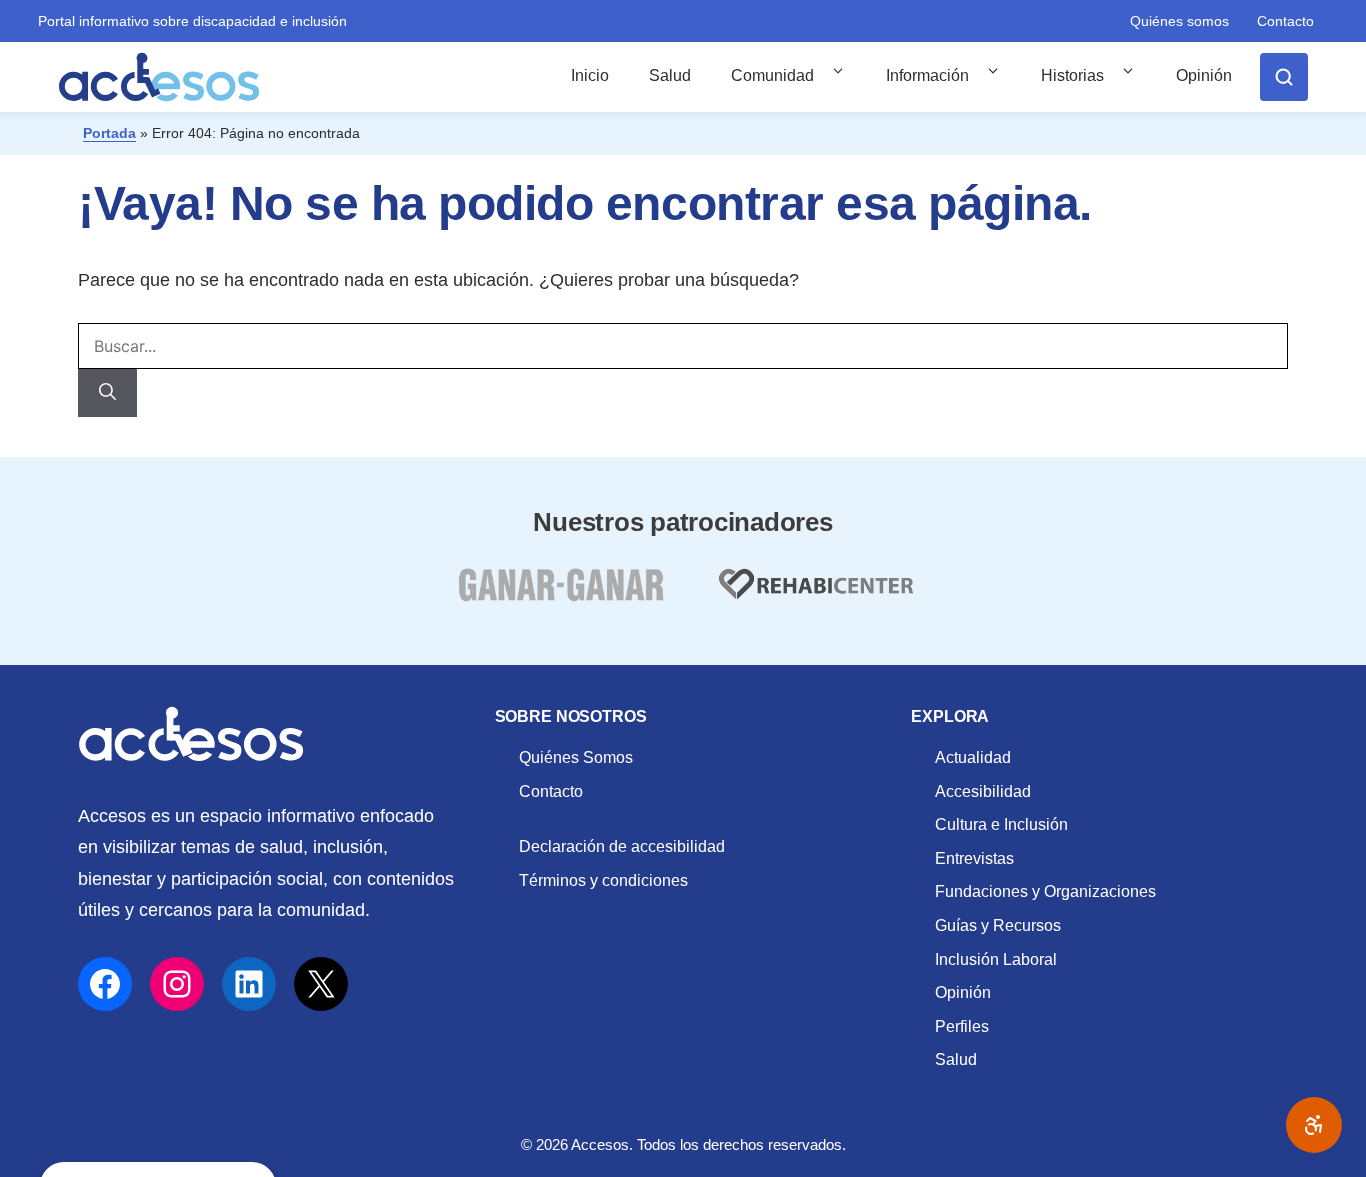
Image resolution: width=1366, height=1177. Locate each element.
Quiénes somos (1179, 21)
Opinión (1204, 75)
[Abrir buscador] (1284, 77)
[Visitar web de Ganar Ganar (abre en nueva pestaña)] (560, 596)
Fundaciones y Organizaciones (1045, 891)
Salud (670, 75)
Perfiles (962, 1026)
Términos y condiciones (603, 880)
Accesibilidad (983, 791)
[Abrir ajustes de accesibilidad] (1314, 1125)
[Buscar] (107, 393)
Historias (1072, 75)
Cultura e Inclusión (1001, 824)
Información (927, 75)
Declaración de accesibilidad (622, 846)
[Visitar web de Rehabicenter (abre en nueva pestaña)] (814, 596)
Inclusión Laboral (996, 959)
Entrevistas (974, 858)
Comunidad (772, 75)
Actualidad (973, 757)
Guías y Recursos (998, 925)
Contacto (1285, 21)
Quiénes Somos (576, 757)
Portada (109, 133)
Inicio (590, 75)
